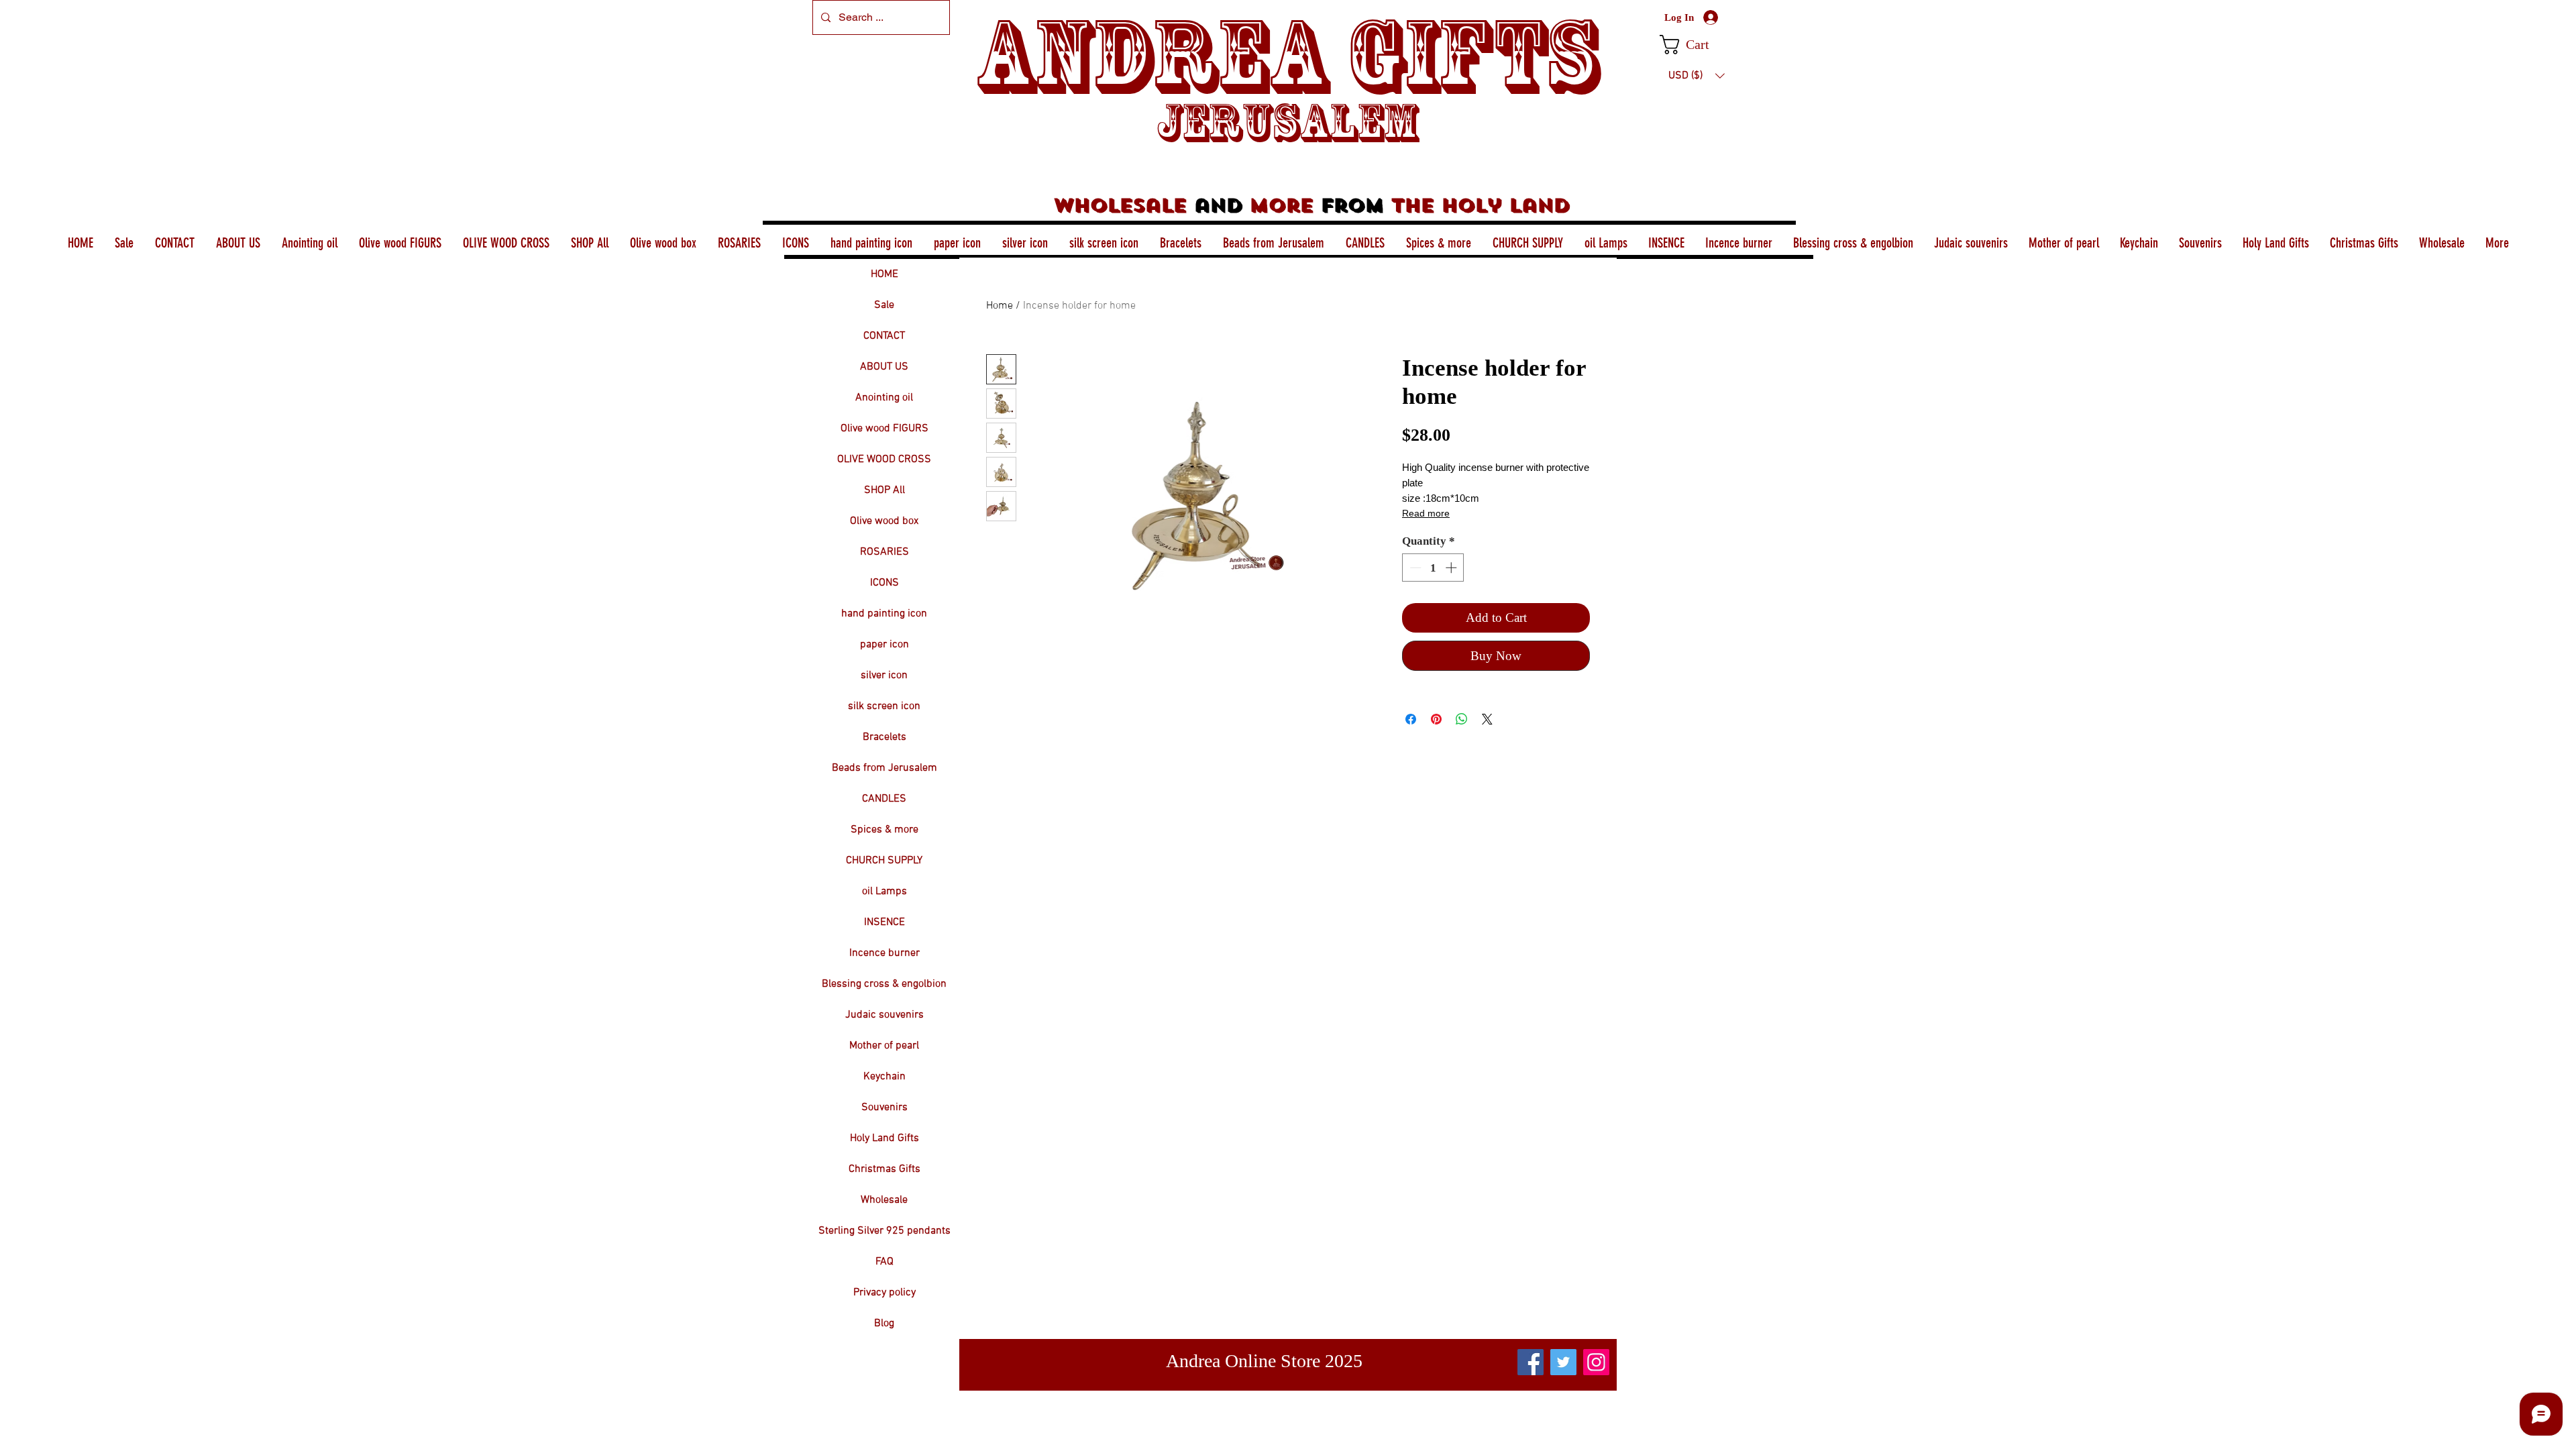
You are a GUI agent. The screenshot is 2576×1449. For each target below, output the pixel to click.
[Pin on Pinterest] (1436, 719)
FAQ (884, 1262)
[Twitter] (1563, 1362)
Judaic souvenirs (884, 1015)
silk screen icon (884, 706)
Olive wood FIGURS (884, 429)
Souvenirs (884, 1108)
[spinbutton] (1433, 568)
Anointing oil (884, 398)
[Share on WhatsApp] (1462, 719)
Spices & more (884, 830)
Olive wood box (884, 521)
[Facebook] (1531, 1362)
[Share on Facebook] (1411, 719)
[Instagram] (1596, 1362)
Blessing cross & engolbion (884, 984)
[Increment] (1452, 568)
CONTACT (884, 336)
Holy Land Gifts (884, 1138)
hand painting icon (884, 614)
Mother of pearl (884, 1046)
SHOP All (884, 490)
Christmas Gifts (884, 1169)
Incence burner (884, 953)
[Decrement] (1414, 568)
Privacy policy (884, 1293)
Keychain (884, 1077)
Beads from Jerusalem (884, 768)
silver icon (884, 676)
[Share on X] (1487, 719)
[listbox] (1697, 76)
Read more (1426, 513)
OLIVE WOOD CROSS (884, 460)
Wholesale (884, 1200)
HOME (884, 274)
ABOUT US (884, 367)
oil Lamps (884, 892)
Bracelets (884, 737)
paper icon (884, 645)
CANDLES (884, 799)
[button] (1696, 45)
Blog (884, 1324)
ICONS (884, 583)
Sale (884, 305)
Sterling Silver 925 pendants (884, 1231)
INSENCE (884, 922)
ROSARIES (884, 552)
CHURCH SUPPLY (884, 861)
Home (1000, 306)
